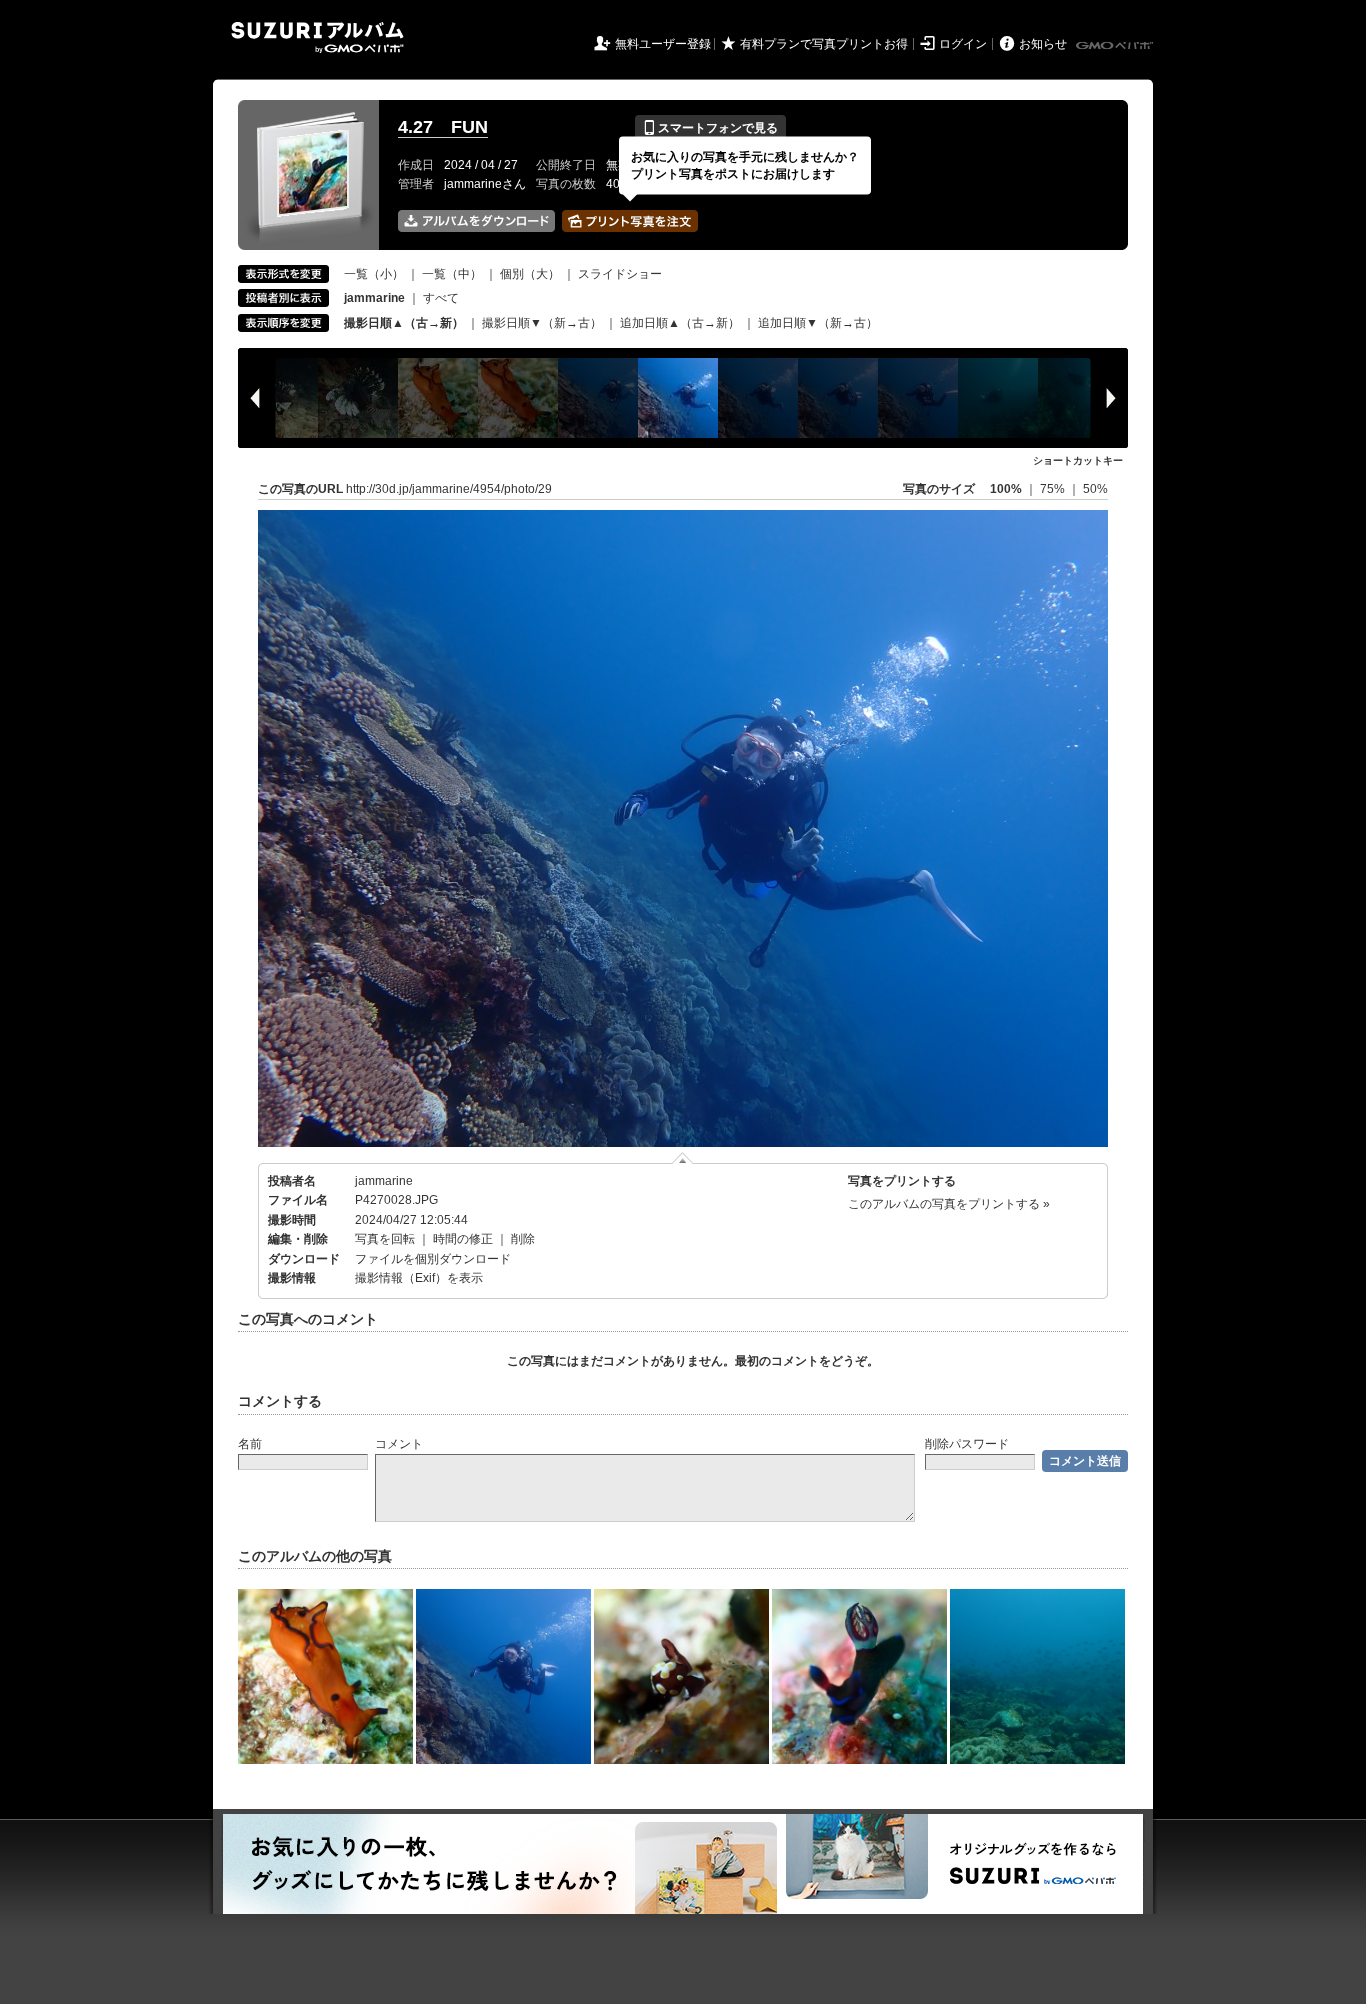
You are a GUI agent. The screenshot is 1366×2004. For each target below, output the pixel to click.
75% (1054, 489)
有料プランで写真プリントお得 (824, 44)
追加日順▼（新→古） (818, 323)
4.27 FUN (443, 127)
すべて (441, 298)
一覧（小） (374, 274)
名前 (250, 1444)
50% (1095, 489)
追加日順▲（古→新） (680, 323)
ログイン (963, 44)
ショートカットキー (1078, 460)
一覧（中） (452, 274)
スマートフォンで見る (710, 128)
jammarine (384, 1181)
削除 (523, 1239)
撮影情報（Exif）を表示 (419, 1278)
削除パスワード (967, 1444)
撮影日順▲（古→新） (404, 323)
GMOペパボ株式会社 (1116, 46)
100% (1006, 489)
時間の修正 (463, 1239)
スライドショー (620, 274)
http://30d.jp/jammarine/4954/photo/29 (449, 489)
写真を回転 (385, 1239)
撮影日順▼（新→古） (542, 323)
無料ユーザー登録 (663, 44)
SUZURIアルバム (317, 37)
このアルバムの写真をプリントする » (949, 1204)
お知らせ (1043, 44)
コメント (399, 1444)
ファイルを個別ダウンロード (433, 1259)
